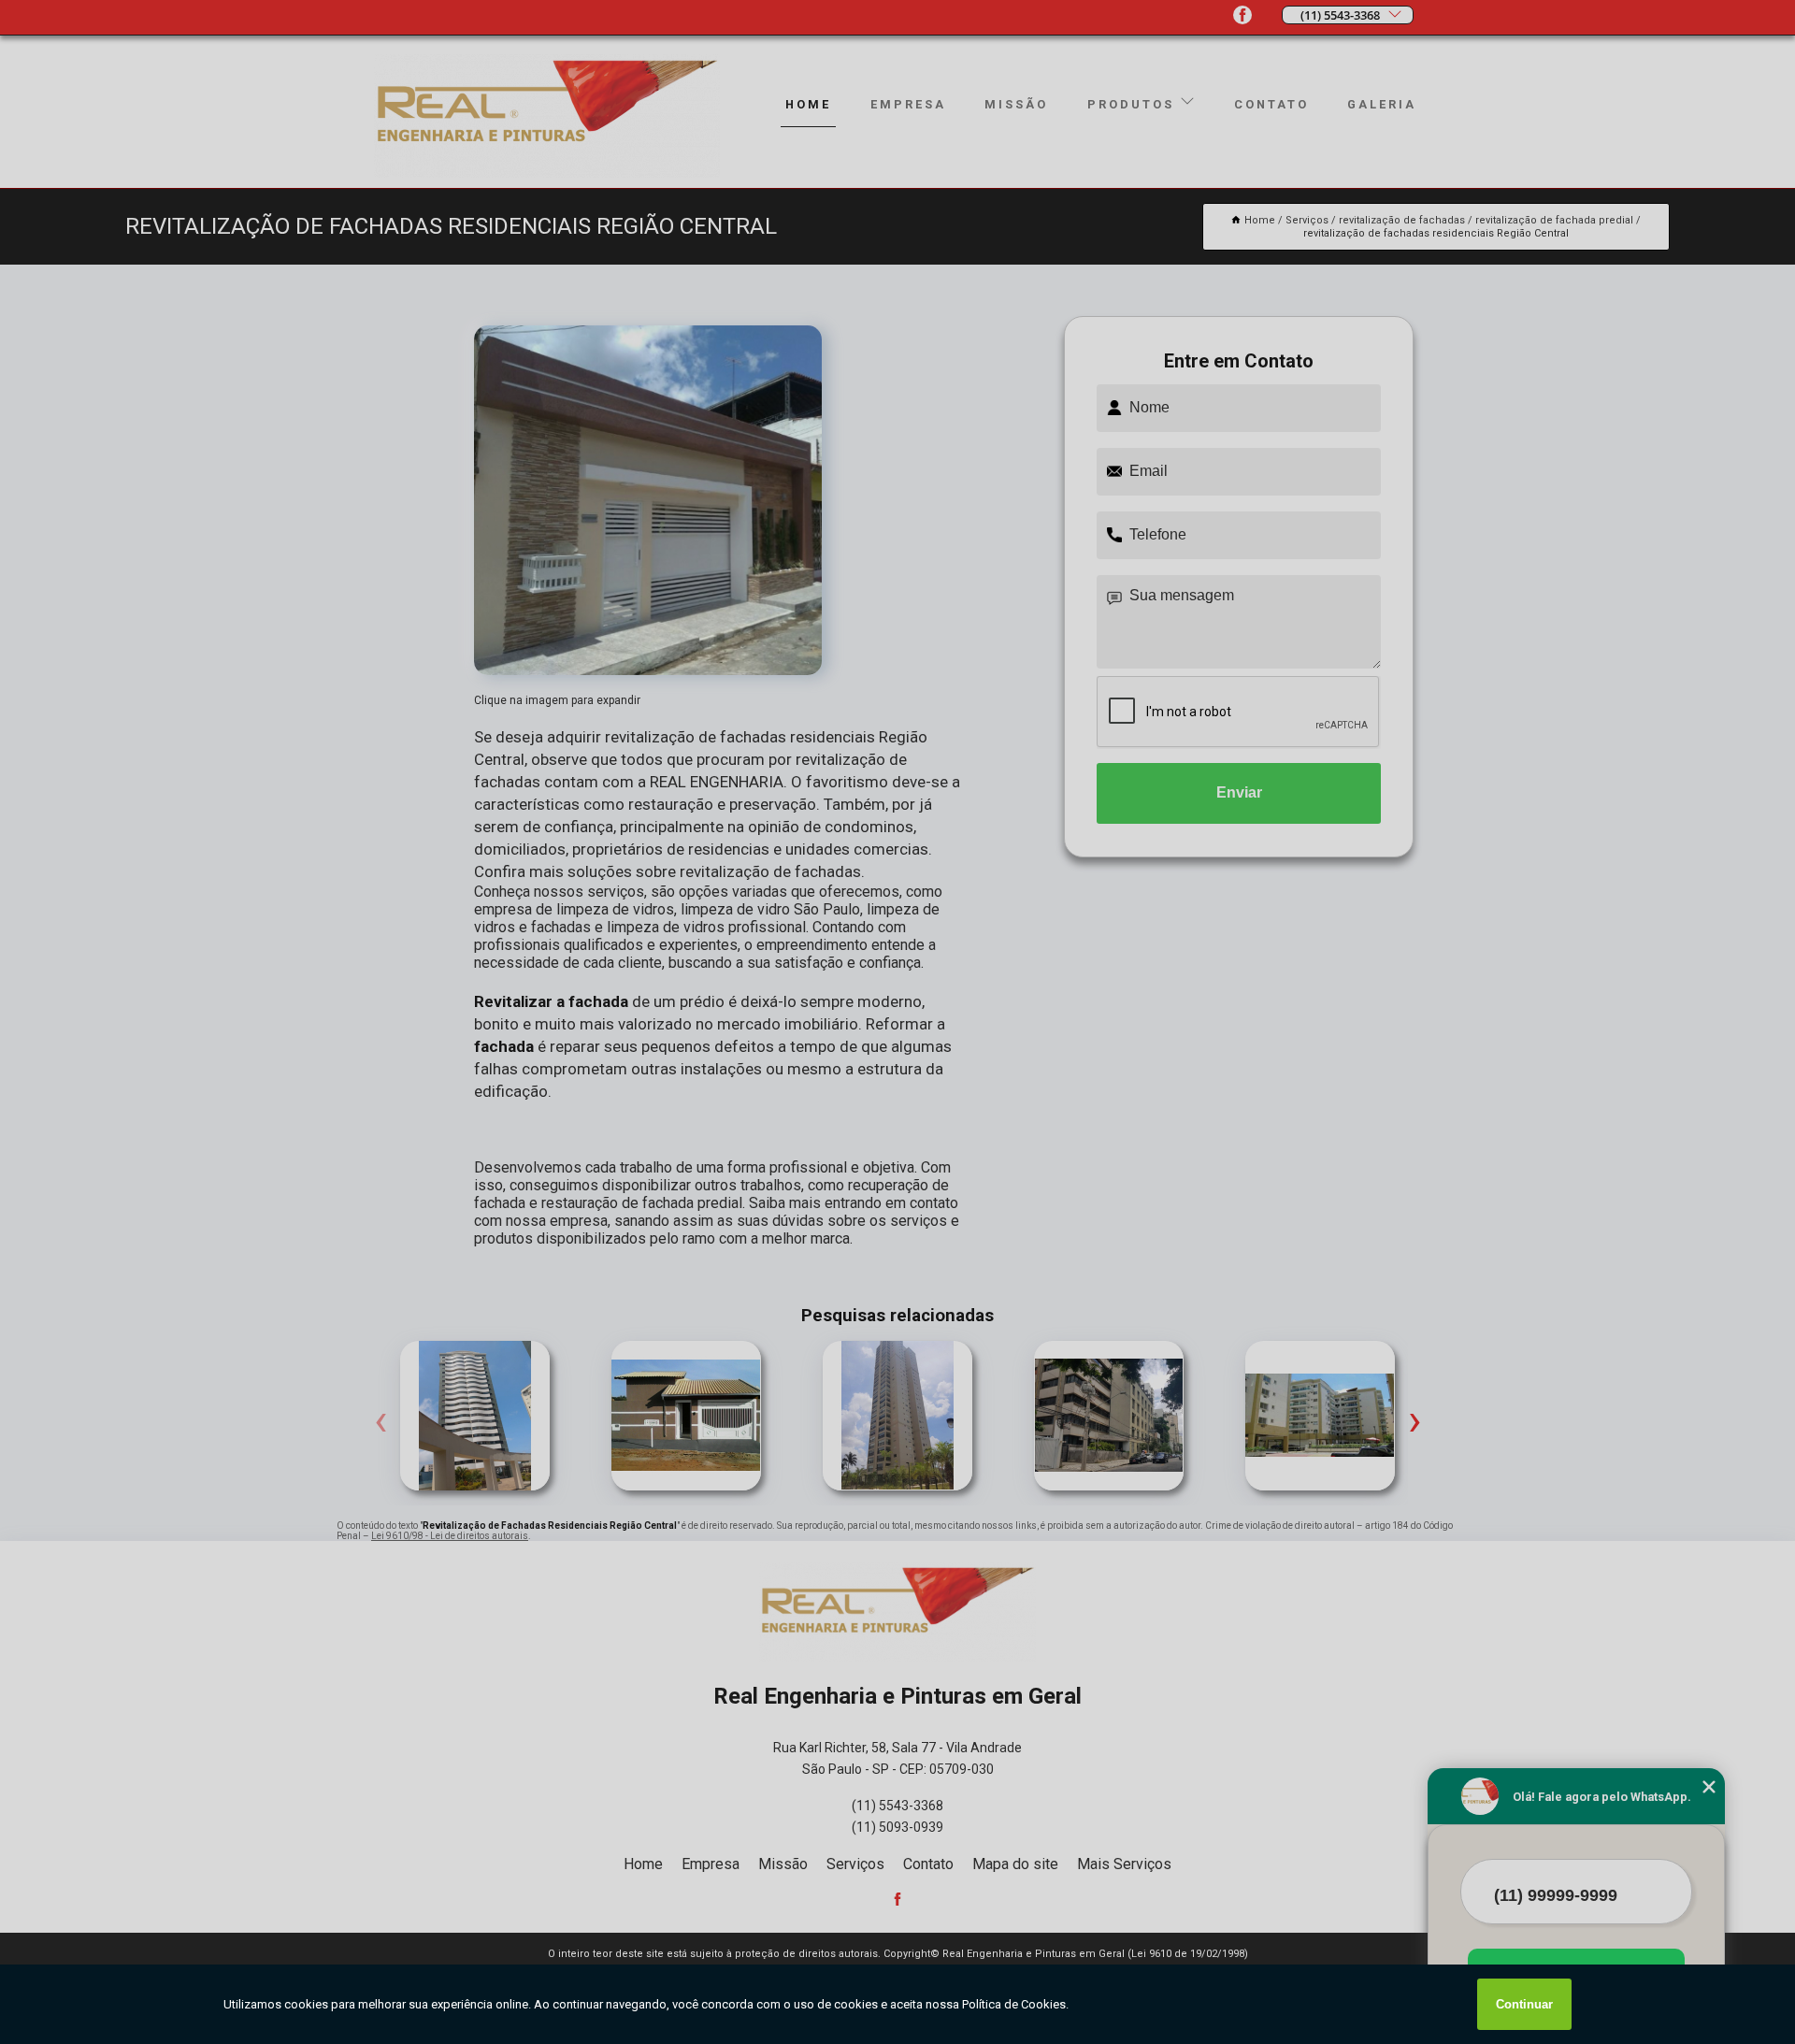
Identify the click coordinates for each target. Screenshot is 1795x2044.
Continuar (1524, 2004)
